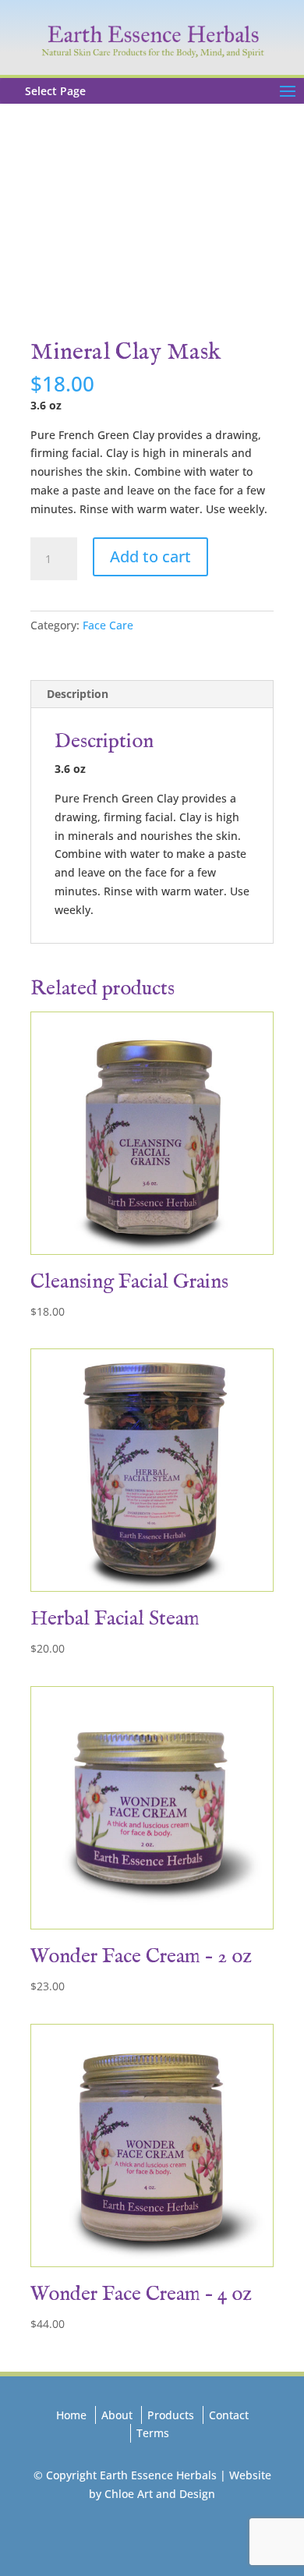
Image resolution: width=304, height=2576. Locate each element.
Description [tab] (78, 694)
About (117, 2415)
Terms (153, 2433)
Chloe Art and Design (160, 2494)
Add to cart (150, 556)
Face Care (108, 625)
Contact (229, 2415)
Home (71, 2415)
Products (171, 2415)
